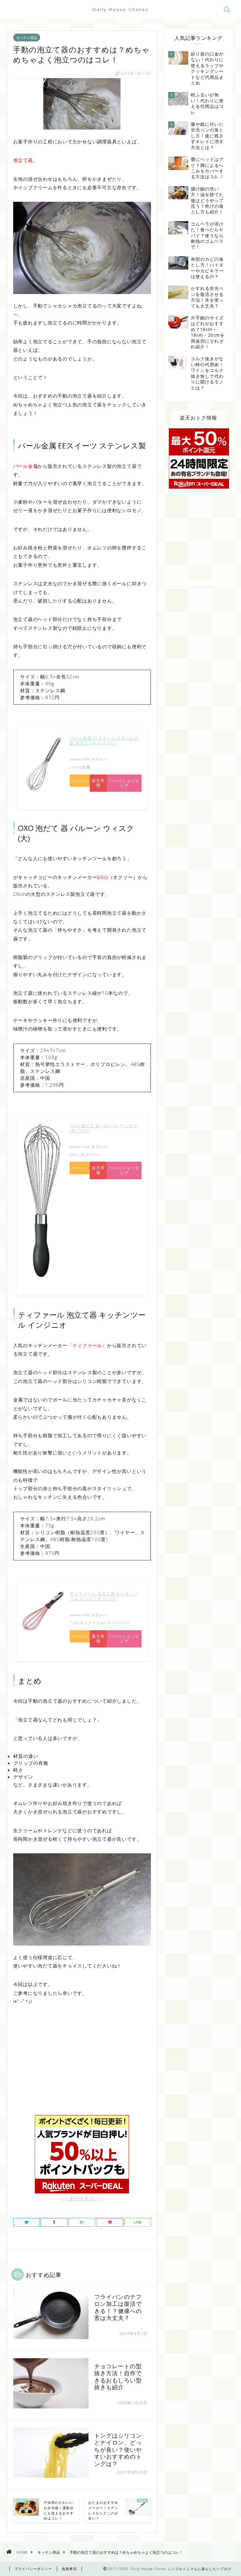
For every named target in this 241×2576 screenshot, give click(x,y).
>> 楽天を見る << (82, 2198)
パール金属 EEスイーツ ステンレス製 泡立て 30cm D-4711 (104, 741)
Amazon (80, 780)
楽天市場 (98, 783)
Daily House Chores (121, 9)
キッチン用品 (27, 37)
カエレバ (99, 759)
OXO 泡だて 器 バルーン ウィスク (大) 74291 (104, 1128)
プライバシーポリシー (33, 2569)
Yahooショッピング (124, 783)
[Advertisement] (82, 2065)
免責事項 (69, 2569)
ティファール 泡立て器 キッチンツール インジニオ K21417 (104, 1596)
